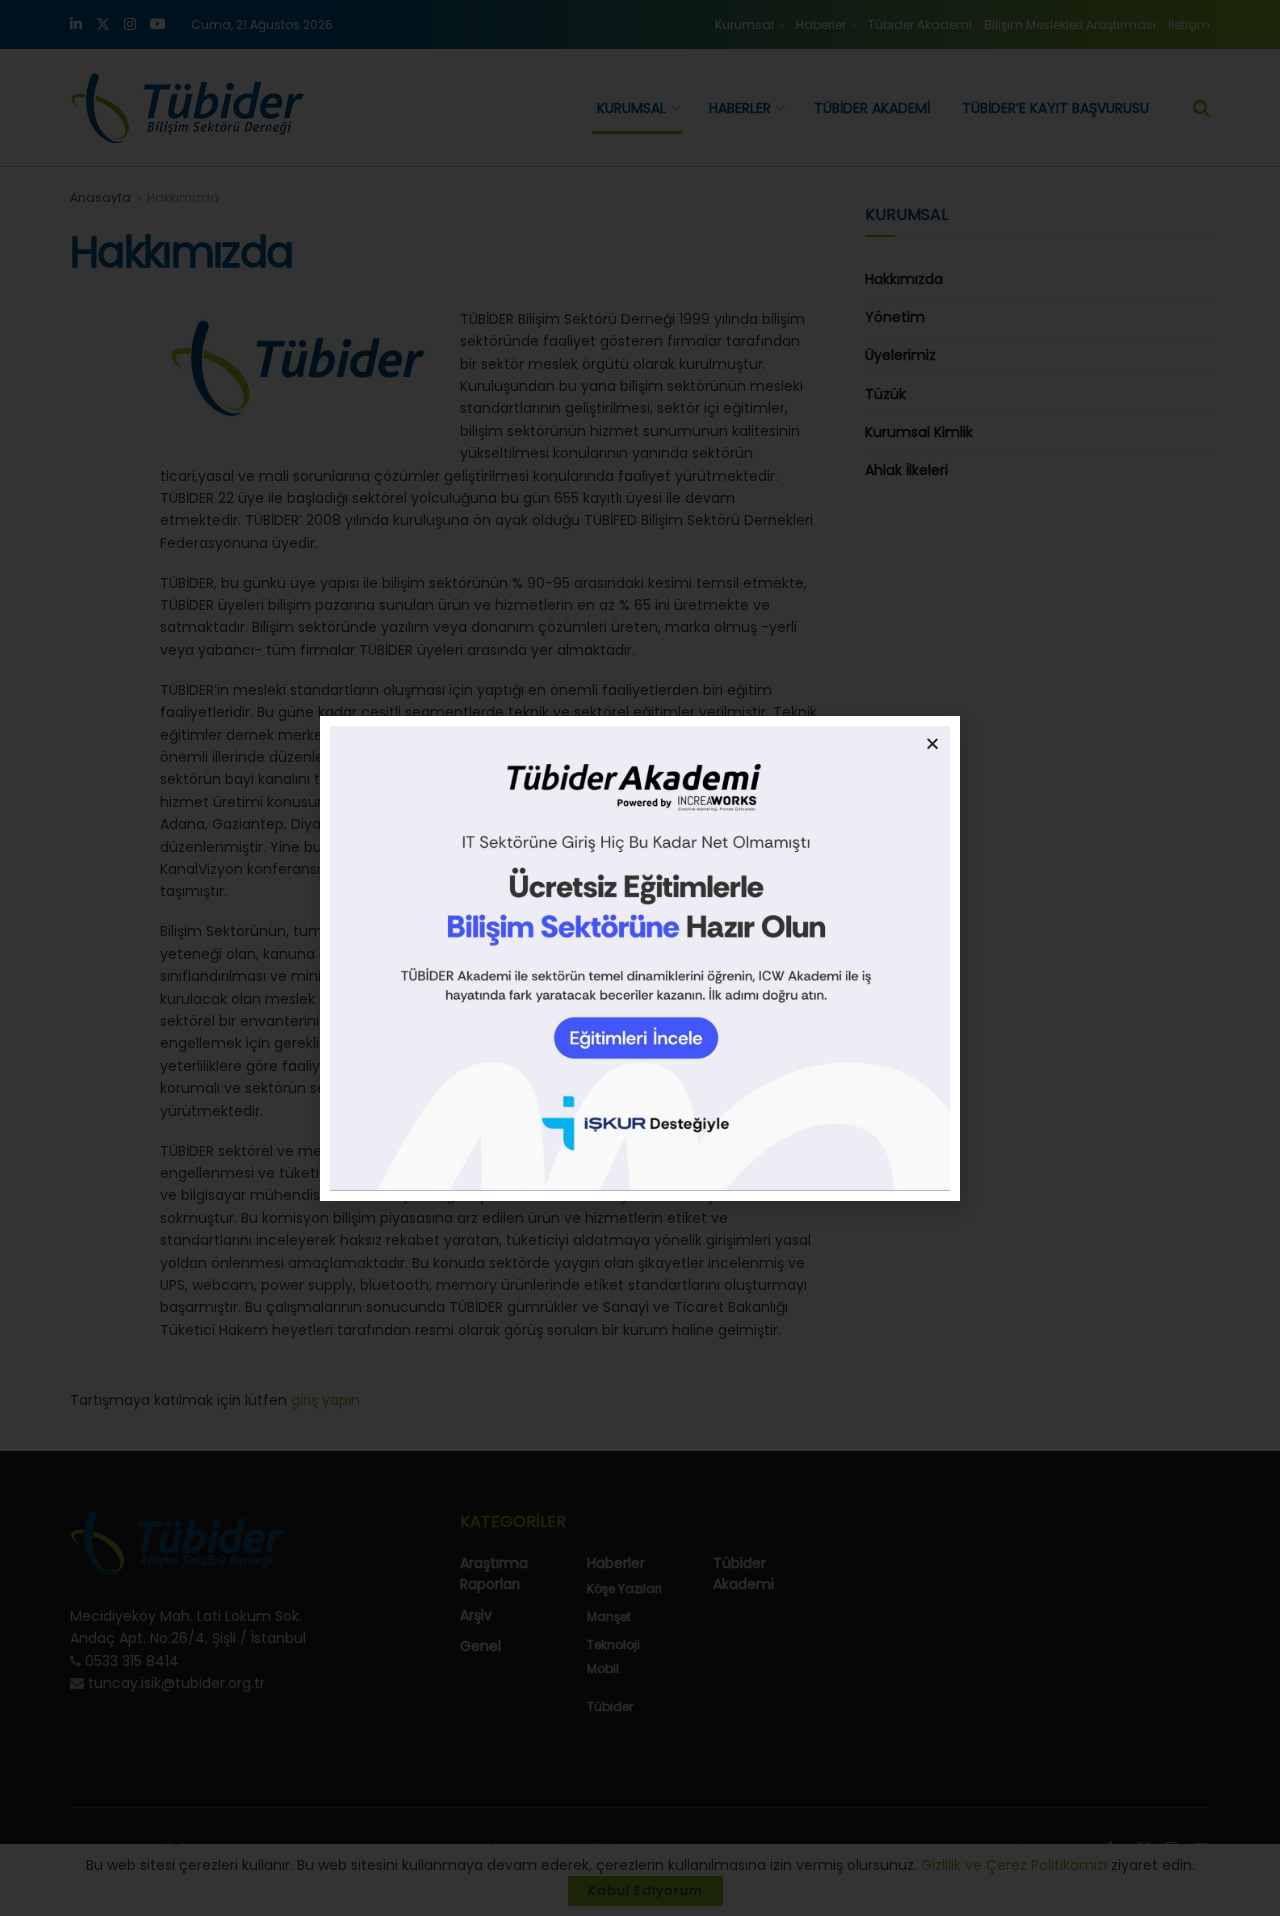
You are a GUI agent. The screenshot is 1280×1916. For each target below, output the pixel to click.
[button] (932, 743)
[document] (640, 958)
